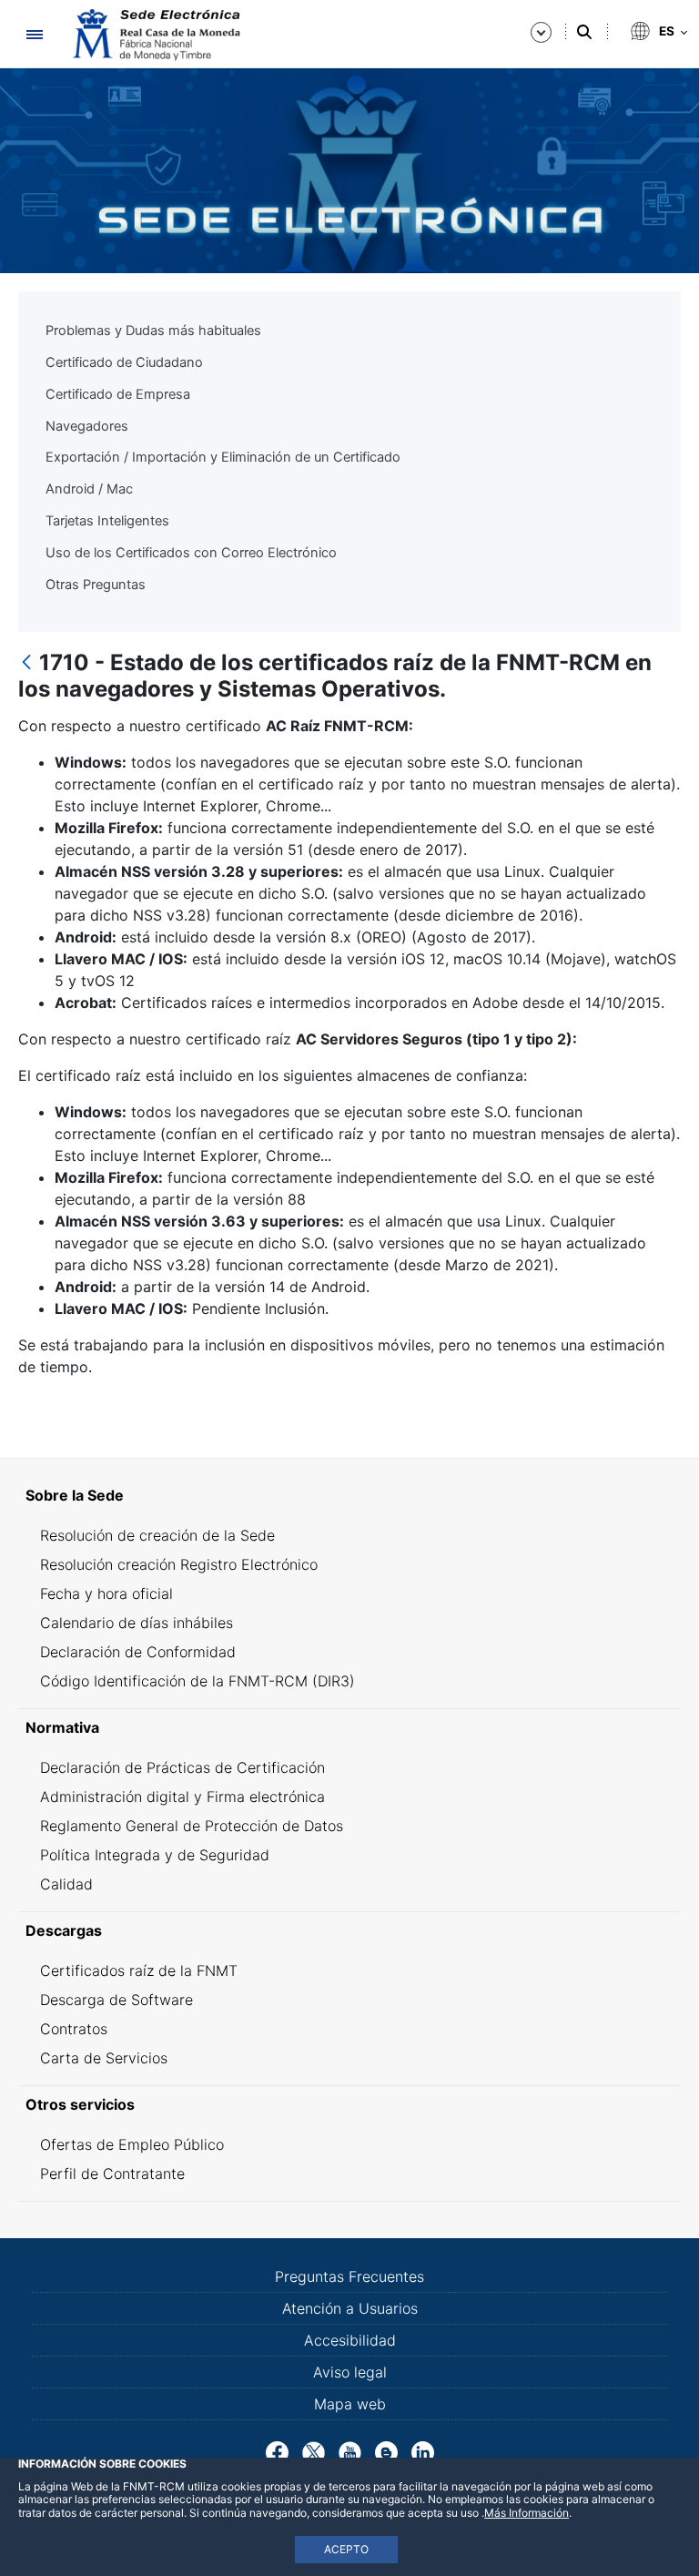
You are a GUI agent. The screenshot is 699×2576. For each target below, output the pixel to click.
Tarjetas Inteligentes (107, 521)
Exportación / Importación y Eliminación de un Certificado (223, 457)
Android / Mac (89, 489)
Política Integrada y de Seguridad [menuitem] (155, 1855)
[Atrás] (26, 663)
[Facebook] (277, 2451)
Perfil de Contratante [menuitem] (112, 2174)
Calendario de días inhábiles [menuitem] (137, 1623)
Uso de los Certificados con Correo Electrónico (191, 553)
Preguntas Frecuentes (349, 2276)
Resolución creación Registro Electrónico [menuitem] (179, 1564)
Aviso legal (350, 2372)
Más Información (527, 2513)
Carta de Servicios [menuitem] (104, 2058)
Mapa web (350, 2404)
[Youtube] (350, 2451)
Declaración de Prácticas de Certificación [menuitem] (182, 1767)
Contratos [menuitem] (74, 2029)
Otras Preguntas (96, 585)
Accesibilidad (350, 2340)
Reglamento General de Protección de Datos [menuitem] (192, 1826)
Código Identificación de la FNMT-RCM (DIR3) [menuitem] (198, 1681)
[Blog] (386, 2451)
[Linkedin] (423, 2451)
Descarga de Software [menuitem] (116, 2000)
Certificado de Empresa (118, 394)
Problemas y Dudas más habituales (153, 331)
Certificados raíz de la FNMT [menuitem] (139, 1970)
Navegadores (87, 426)
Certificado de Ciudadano (124, 362)
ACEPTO (346, 2549)
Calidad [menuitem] (66, 1884)
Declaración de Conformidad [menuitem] (138, 1652)
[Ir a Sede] (155, 35)
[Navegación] (34, 34)
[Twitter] (314, 2451)
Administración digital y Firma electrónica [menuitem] (182, 1797)
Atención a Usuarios (350, 2308)
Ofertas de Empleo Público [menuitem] (132, 2144)
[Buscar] (584, 32)
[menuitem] (349, 1495)
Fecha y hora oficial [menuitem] (106, 1593)
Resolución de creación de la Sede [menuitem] (157, 1535)
